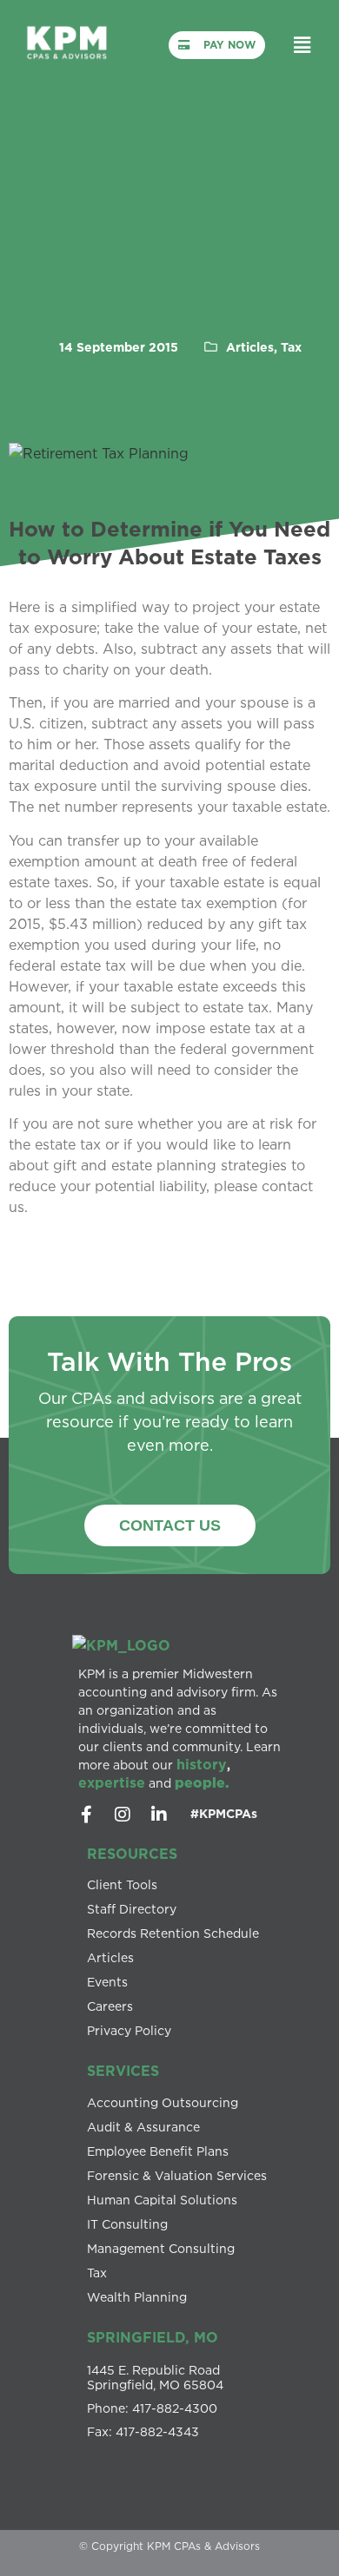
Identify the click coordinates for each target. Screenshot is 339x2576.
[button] (302, 45)
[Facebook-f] (86, 1815)
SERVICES (123, 2071)
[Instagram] (123, 1815)
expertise (112, 1782)
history (202, 1764)
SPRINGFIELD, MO (153, 2337)
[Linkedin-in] (159, 1815)
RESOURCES (132, 1854)
